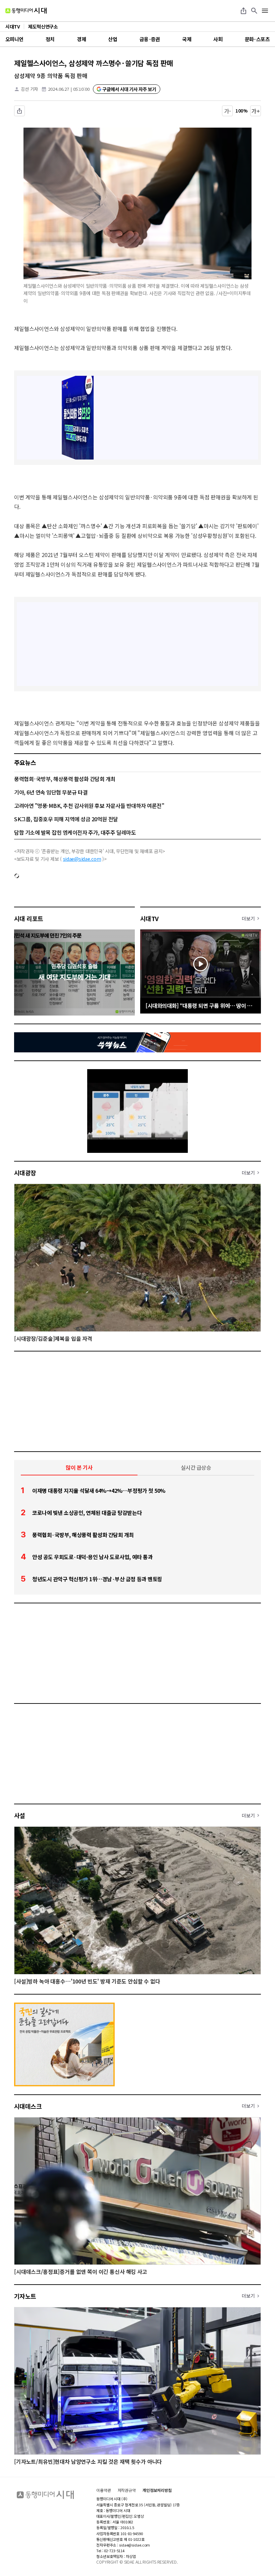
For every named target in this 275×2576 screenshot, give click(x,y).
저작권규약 (127, 2490)
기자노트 (25, 2296)
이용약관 (104, 2490)
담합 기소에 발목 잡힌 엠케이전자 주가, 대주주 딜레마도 (75, 832)
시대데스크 (28, 2106)
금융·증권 (150, 39)
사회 (218, 39)
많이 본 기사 (79, 1467)
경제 (81, 39)
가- (228, 111)
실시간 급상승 (196, 1467)
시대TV (149, 918)
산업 (113, 39)
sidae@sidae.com (82, 859)
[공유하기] (243, 11)
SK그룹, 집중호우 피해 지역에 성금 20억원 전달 (66, 819)
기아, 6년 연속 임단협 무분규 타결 (51, 792)
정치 (50, 39)
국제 (187, 39)
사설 (20, 1815)
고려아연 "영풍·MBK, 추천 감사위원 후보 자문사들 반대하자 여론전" (89, 806)
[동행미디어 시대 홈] (26, 11)
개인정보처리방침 (157, 2490)
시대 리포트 (29, 918)
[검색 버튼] (254, 11)
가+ (256, 111)
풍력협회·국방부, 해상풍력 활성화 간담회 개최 (65, 779)
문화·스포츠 (257, 39)
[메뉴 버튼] (265, 11)
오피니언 (14, 39)
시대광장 (25, 1173)
